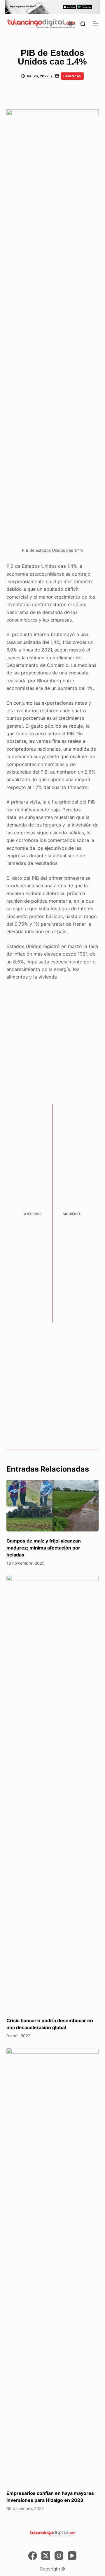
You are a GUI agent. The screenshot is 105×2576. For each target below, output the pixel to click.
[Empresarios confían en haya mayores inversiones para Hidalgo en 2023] (53, 2266)
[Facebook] (33, 2556)
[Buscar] (83, 24)
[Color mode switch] (70, 24)
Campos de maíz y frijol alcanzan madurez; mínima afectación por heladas (44, 1548)
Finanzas (72, 76)
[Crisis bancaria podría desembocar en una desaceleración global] (53, 1793)
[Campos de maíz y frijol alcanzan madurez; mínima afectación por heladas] (53, 1506)
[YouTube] (72, 2556)
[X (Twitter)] (46, 2556)
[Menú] (96, 24)
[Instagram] (59, 2556)
